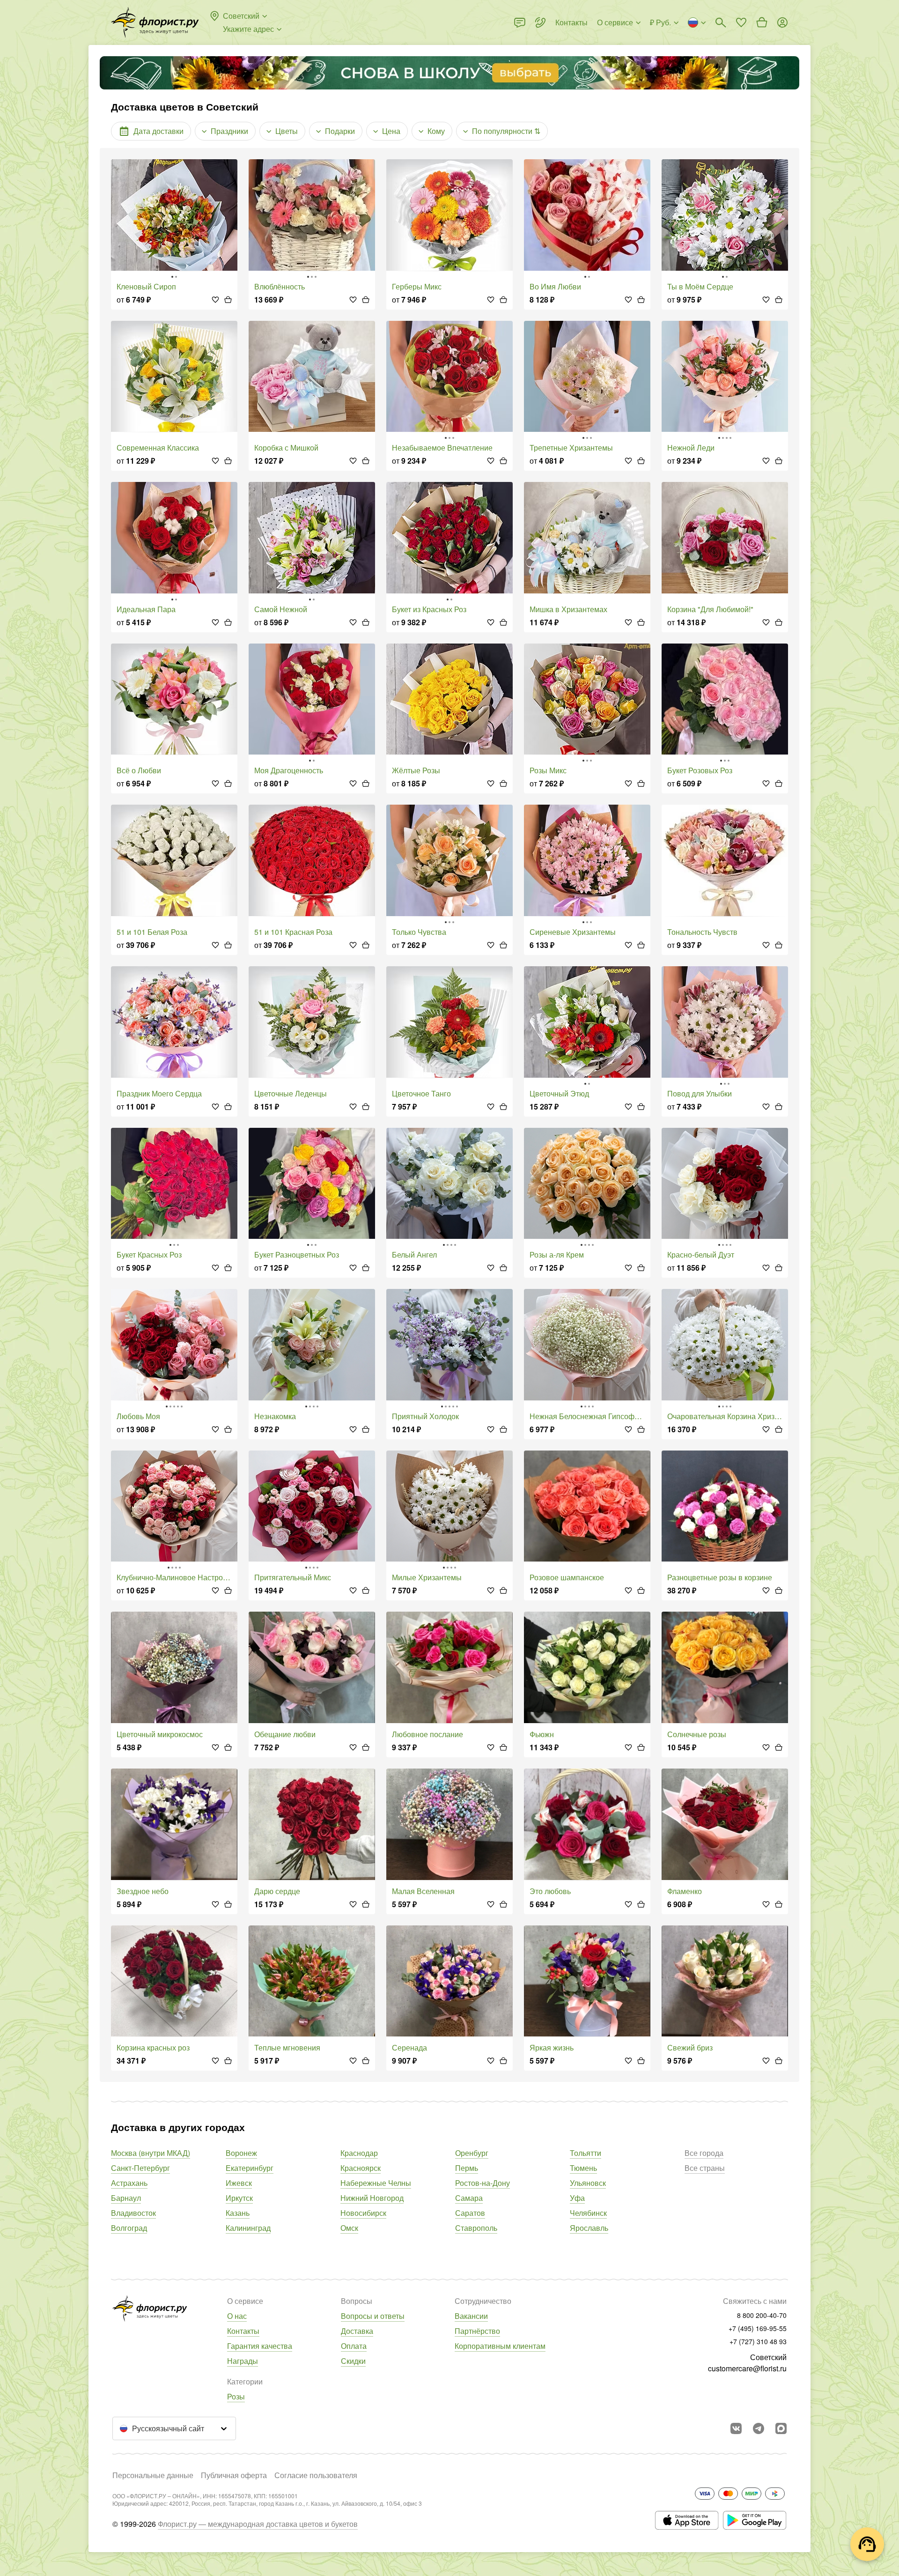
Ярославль (589, 2228)
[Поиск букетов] (721, 22)
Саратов (470, 2213)
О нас (237, 2316)
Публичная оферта (234, 2475)
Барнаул (126, 2198)
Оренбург (472, 2153)
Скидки (353, 2361)
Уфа (577, 2198)
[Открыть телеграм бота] (759, 2428)
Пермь (467, 2168)
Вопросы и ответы (373, 2316)
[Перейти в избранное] (741, 22)
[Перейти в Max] (781, 2428)
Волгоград (129, 2228)
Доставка (357, 2331)
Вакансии (471, 2316)
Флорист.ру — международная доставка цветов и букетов (258, 2524)
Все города (704, 2153)
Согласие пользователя (316, 2475)
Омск (349, 2228)
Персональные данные (153, 2475)
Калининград (248, 2228)
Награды (243, 2361)
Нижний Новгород (372, 2198)
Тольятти (586, 2153)
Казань (238, 2213)
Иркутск (239, 2198)
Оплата (354, 2346)
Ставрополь (476, 2228)
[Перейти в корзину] (762, 22)
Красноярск (361, 2168)
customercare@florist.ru (747, 2368)
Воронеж (241, 2153)
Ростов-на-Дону (483, 2183)
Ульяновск (588, 2183)
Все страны (705, 2168)
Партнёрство (477, 2331)
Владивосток (133, 2213)
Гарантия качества (260, 2346)
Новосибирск (363, 2213)
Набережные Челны (376, 2183)
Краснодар (359, 2153)
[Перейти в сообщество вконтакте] (736, 2428)
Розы (236, 2396)
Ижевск (239, 2183)
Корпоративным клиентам (500, 2346)
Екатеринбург (250, 2168)
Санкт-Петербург (140, 2168)
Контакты (243, 2331)
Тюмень (583, 2168)
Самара (469, 2198)
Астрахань (129, 2183)
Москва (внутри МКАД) (151, 2153)
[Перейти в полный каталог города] (155, 22)
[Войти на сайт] (782, 22)
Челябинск (588, 2213)
